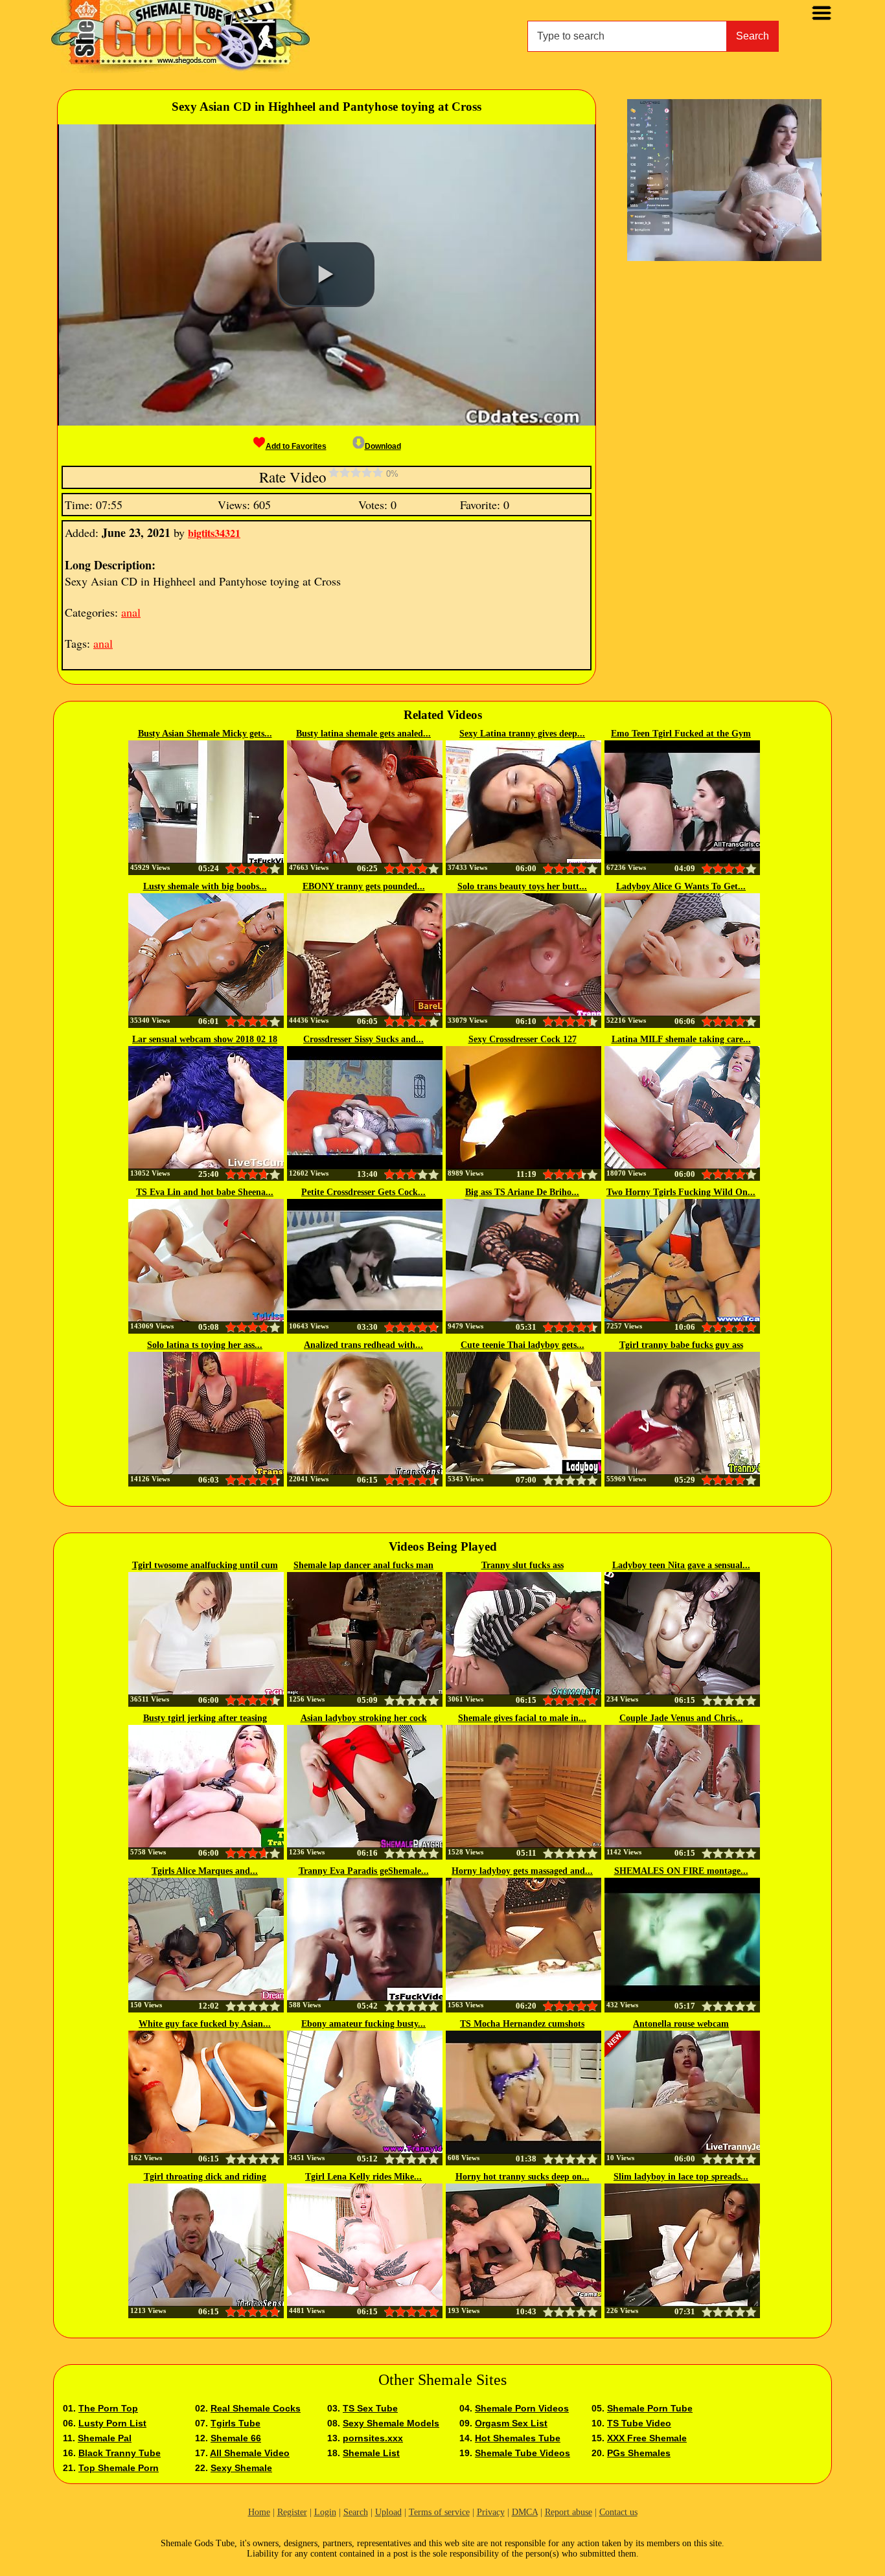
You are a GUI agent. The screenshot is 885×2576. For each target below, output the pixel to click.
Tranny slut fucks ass (523, 1565)
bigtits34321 (214, 533)
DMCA (525, 2512)
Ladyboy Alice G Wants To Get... (681, 886)
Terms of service (439, 2512)
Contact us (618, 2512)
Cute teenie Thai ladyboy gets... (523, 1345)
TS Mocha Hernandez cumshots (522, 2024)
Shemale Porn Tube (650, 2408)
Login (325, 2512)
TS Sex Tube (370, 2408)
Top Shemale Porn (119, 2468)
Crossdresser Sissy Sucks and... (363, 1039)
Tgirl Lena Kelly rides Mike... (363, 2177)
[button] (326, 275)
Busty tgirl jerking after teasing (205, 1718)
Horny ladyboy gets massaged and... (522, 1871)
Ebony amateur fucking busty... (363, 2024)
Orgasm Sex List (511, 2423)
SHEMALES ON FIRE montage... (681, 1871)
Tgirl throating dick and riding (205, 2177)
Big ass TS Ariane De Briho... (522, 1192)
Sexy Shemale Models (391, 2423)
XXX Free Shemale (647, 2438)
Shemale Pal (105, 2438)
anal (131, 612)
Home (259, 2512)
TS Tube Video (639, 2423)
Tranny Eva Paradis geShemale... (364, 1871)
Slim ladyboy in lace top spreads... (681, 2177)
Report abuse (569, 2512)
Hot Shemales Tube (518, 2438)
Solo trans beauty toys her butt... (522, 886)
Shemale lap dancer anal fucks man (363, 1565)
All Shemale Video (250, 2453)
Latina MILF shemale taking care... (681, 1039)
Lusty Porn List (112, 2423)
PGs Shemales (639, 2453)
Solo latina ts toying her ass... (205, 1345)
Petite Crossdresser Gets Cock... (363, 1192)
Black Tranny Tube (120, 2453)
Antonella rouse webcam (681, 2024)
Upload (388, 2512)
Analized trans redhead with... (363, 1345)
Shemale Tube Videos (523, 2453)
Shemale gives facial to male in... (522, 1718)
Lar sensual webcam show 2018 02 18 (205, 1039)
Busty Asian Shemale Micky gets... (205, 734)
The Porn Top (108, 2408)
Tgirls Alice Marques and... (205, 1871)
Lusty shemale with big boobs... (205, 886)
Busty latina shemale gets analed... (363, 734)
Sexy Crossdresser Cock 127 (523, 1039)
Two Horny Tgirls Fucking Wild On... (681, 1192)
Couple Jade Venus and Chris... (681, 1718)
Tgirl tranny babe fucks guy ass (681, 1345)
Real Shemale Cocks (256, 2408)
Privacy (491, 2512)
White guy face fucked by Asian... (205, 2024)
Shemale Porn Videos (522, 2408)
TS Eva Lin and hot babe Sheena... (205, 1192)
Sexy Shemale (241, 2468)
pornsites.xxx (373, 2438)
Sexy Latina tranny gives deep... (522, 734)
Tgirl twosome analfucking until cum (205, 1565)
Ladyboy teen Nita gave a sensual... (681, 1565)
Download (383, 446)
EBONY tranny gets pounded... (364, 886)
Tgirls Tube (236, 2423)
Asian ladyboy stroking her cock (364, 1718)
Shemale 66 (236, 2438)
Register (292, 2512)
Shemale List (371, 2453)
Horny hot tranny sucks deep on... (523, 2177)
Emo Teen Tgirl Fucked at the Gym (681, 734)
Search (753, 36)
